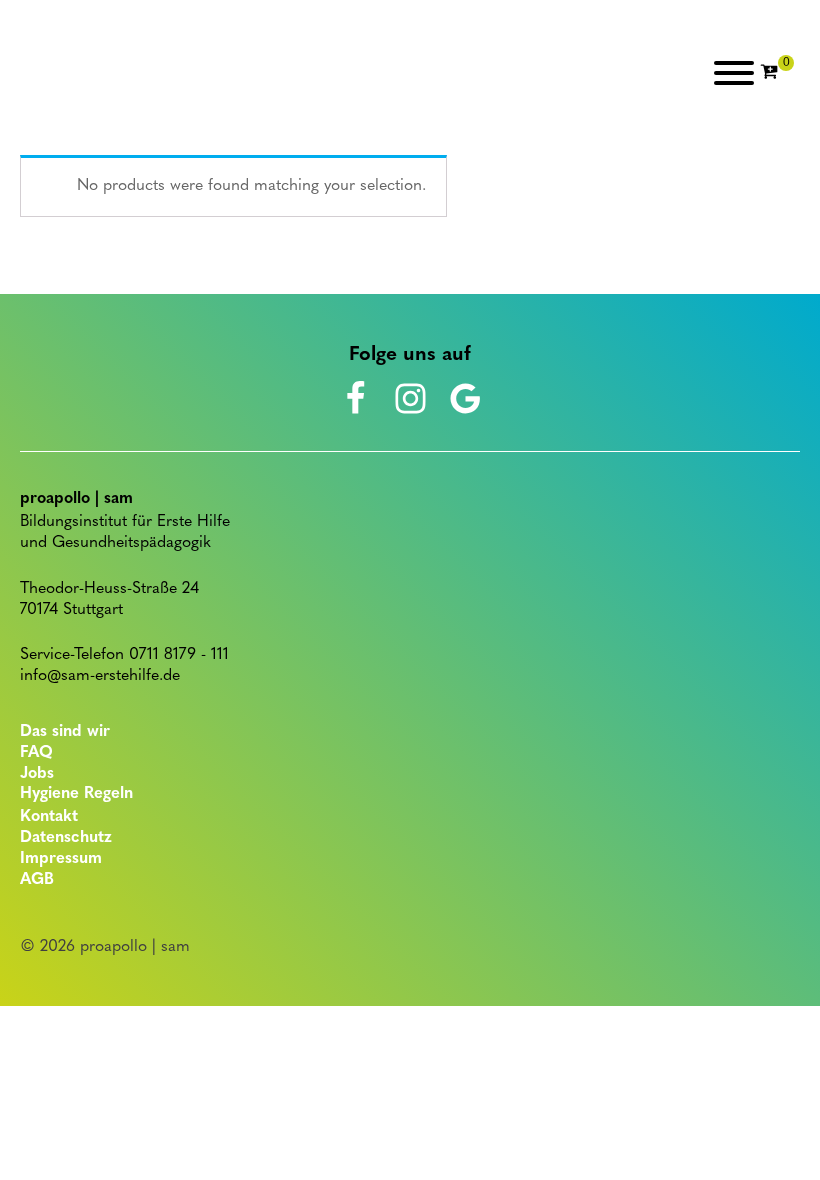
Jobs (37, 774)
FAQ (36, 753)
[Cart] (777, 73)
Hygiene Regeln (76, 794)
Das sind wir (65, 732)
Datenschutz (66, 838)
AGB (37, 880)
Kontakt (49, 817)
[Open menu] (734, 73)
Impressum (61, 859)
